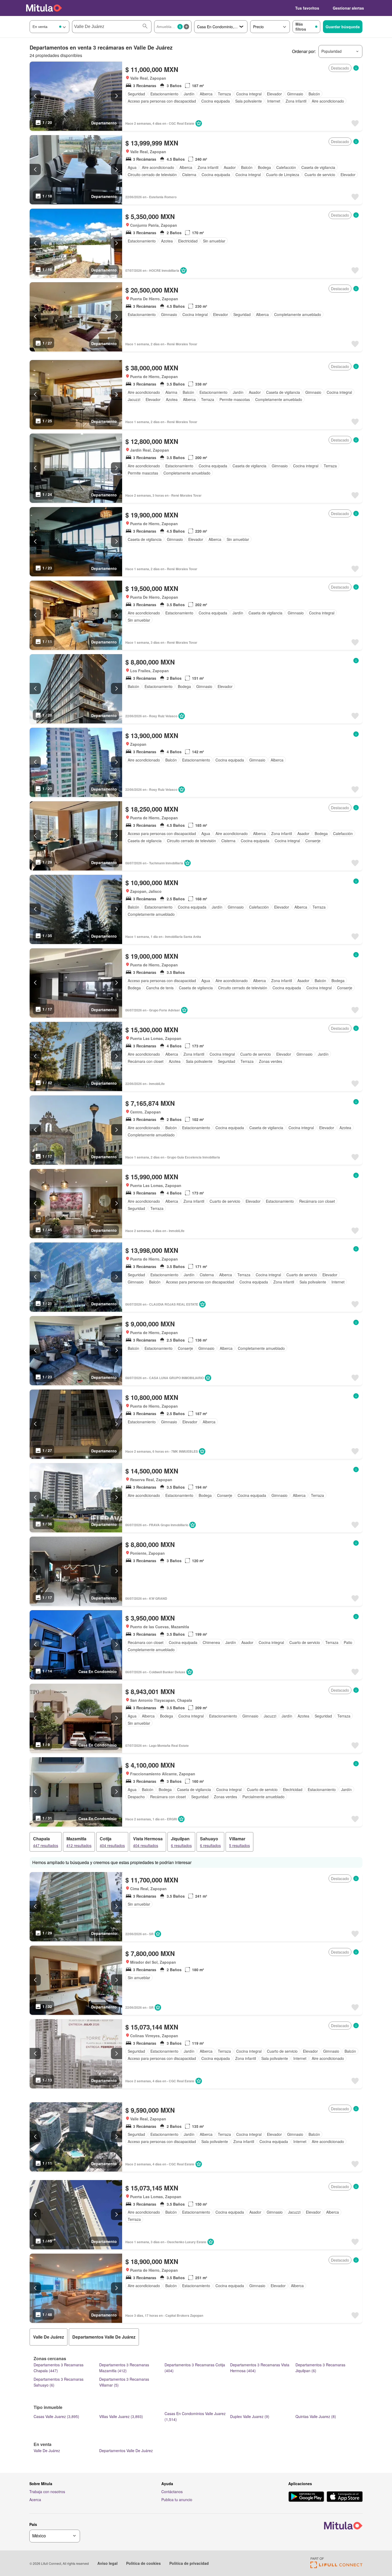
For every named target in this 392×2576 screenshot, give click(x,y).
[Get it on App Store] (345, 2497)
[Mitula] (44, 8)
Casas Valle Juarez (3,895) (56, 2416)
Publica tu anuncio (177, 2500)
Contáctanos (172, 2492)
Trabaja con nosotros (47, 2492)
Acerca (35, 2500)
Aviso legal (107, 2563)
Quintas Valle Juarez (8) (316, 2416)
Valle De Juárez (47, 2451)
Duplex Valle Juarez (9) (250, 2416)
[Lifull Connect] (336, 2567)
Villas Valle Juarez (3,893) (121, 2416)
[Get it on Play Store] (306, 2497)
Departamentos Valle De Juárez (126, 2451)
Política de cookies (143, 2563)
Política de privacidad (189, 2563)
